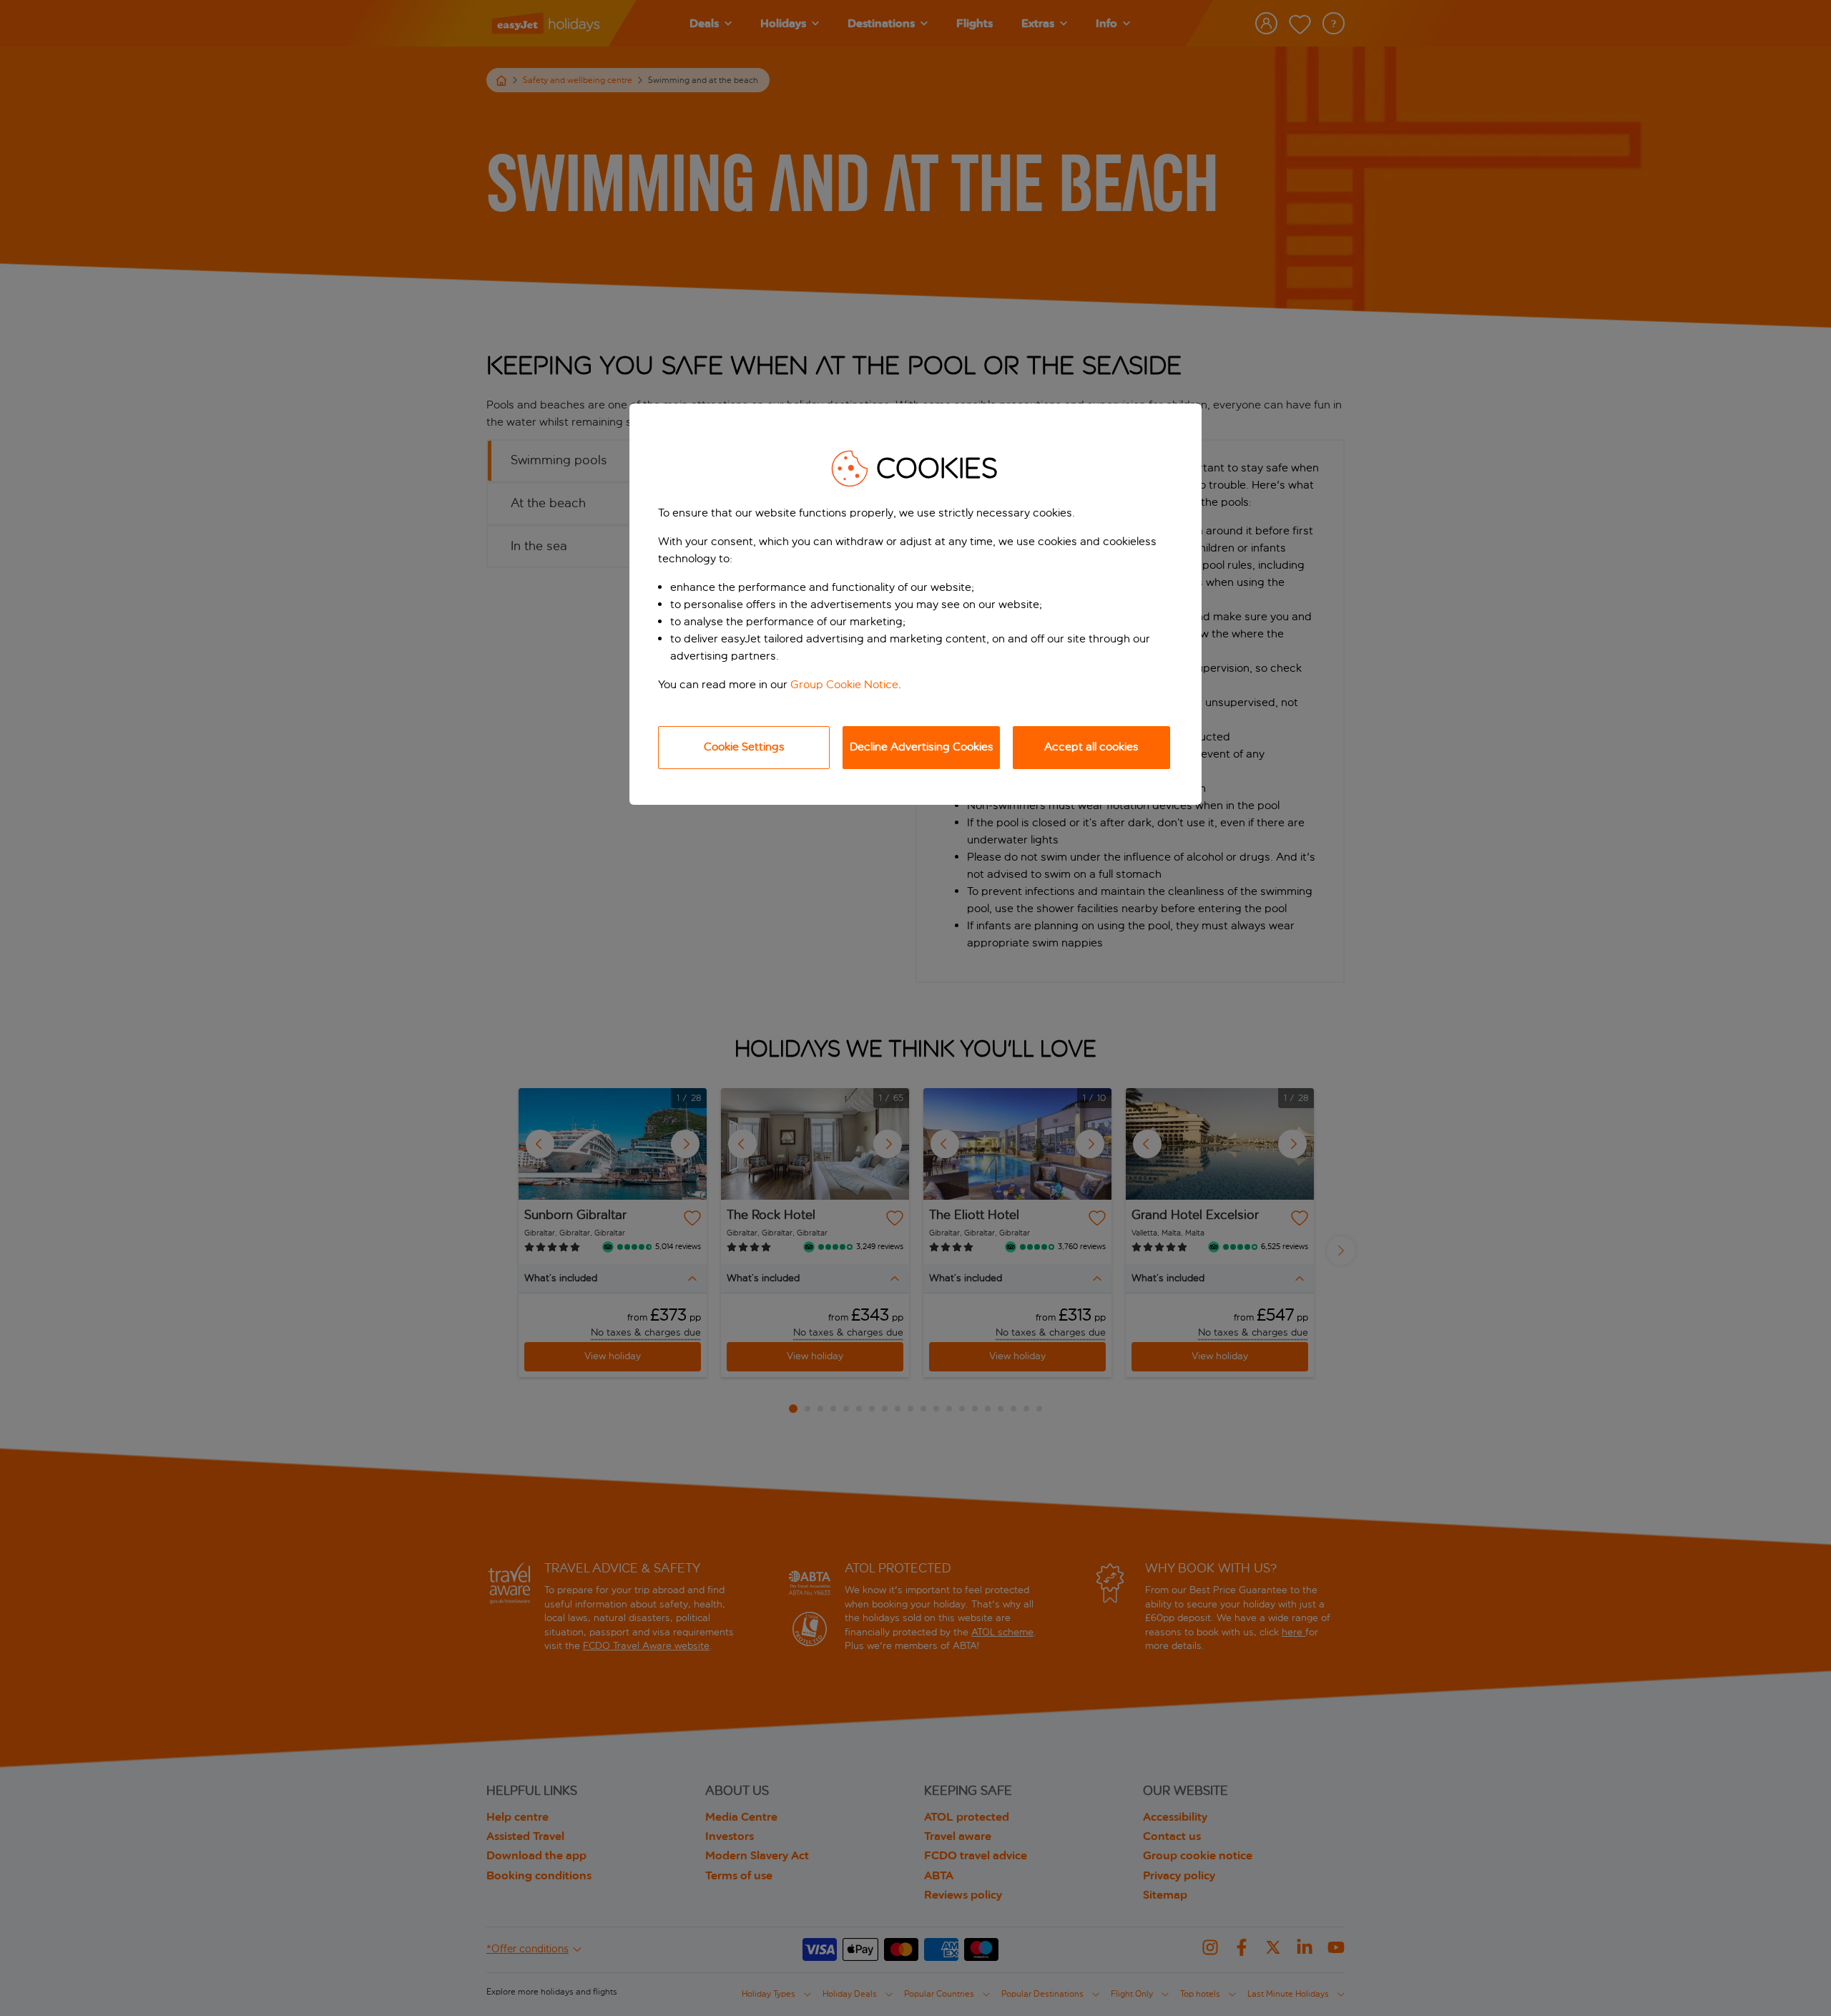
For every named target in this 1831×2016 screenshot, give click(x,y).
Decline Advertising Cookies (922, 747)
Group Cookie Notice (844, 684)
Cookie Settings (744, 747)
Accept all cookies (1091, 747)
